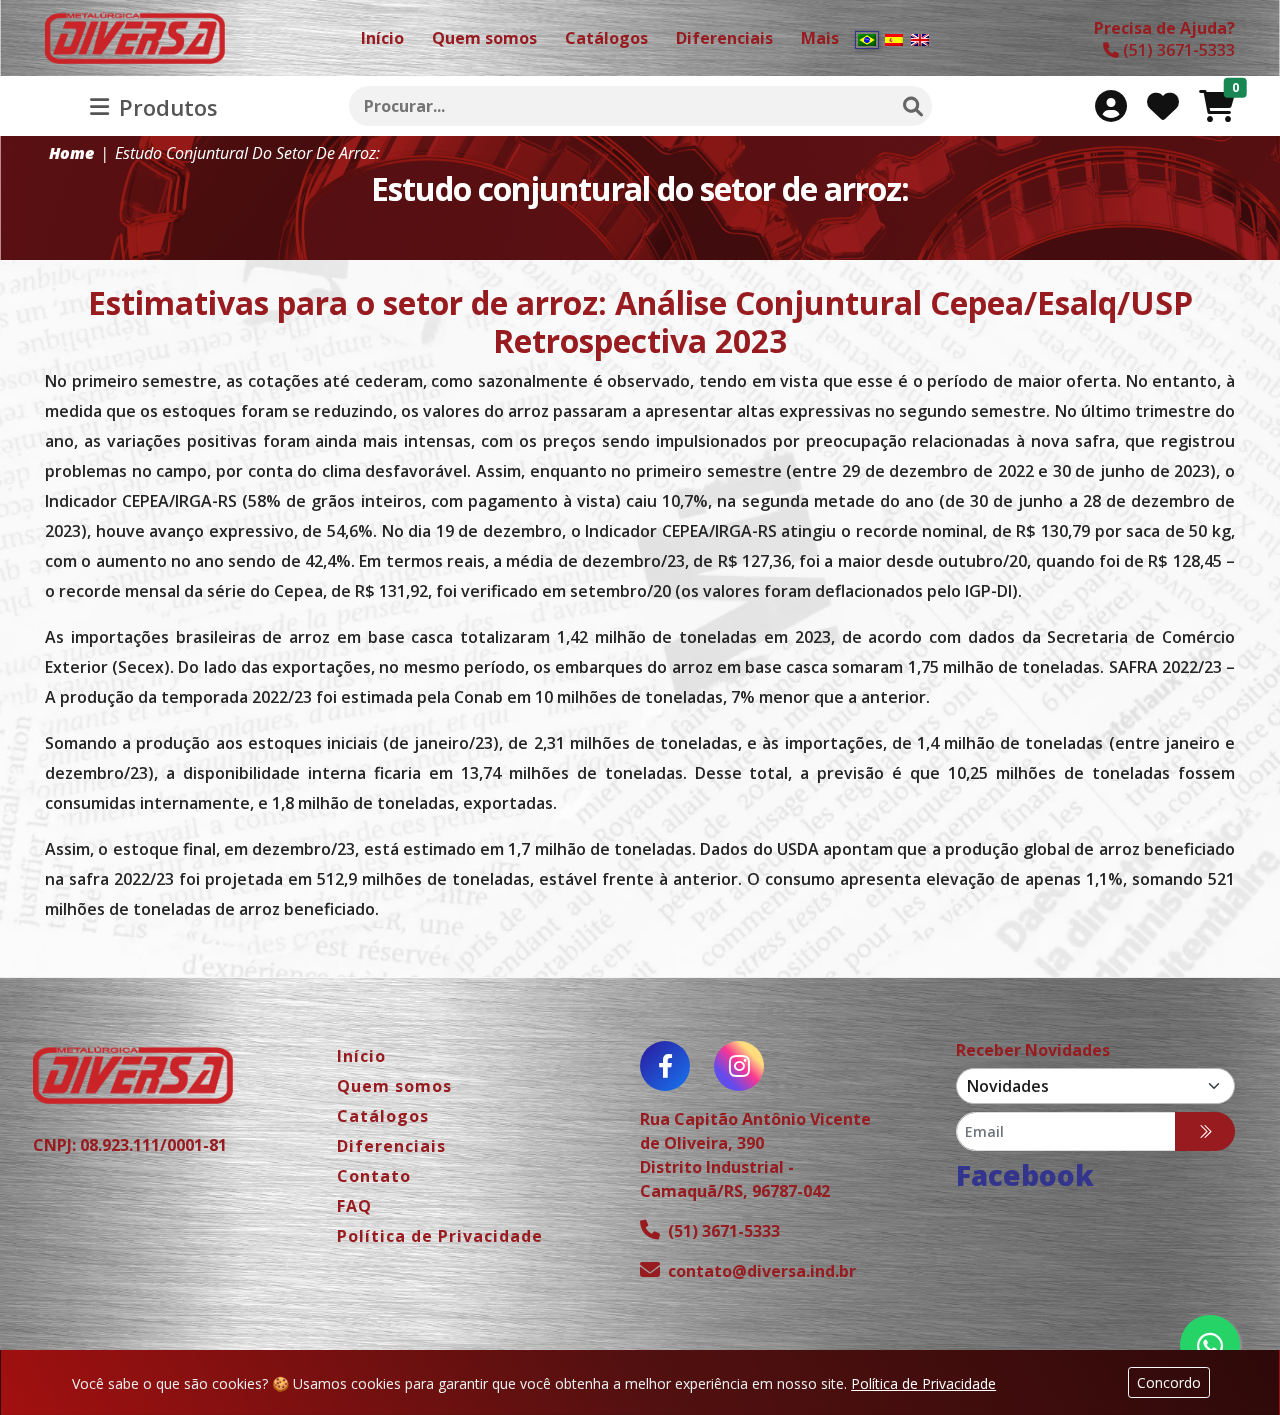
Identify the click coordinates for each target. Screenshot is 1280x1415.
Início (361, 1056)
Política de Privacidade (923, 1383)
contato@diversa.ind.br (762, 1271)
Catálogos (383, 1116)
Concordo (1169, 1382)
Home (71, 153)
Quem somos (394, 1086)
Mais (820, 38)
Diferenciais (391, 1146)
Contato (374, 1176)
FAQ (354, 1206)
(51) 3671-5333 (724, 1231)
